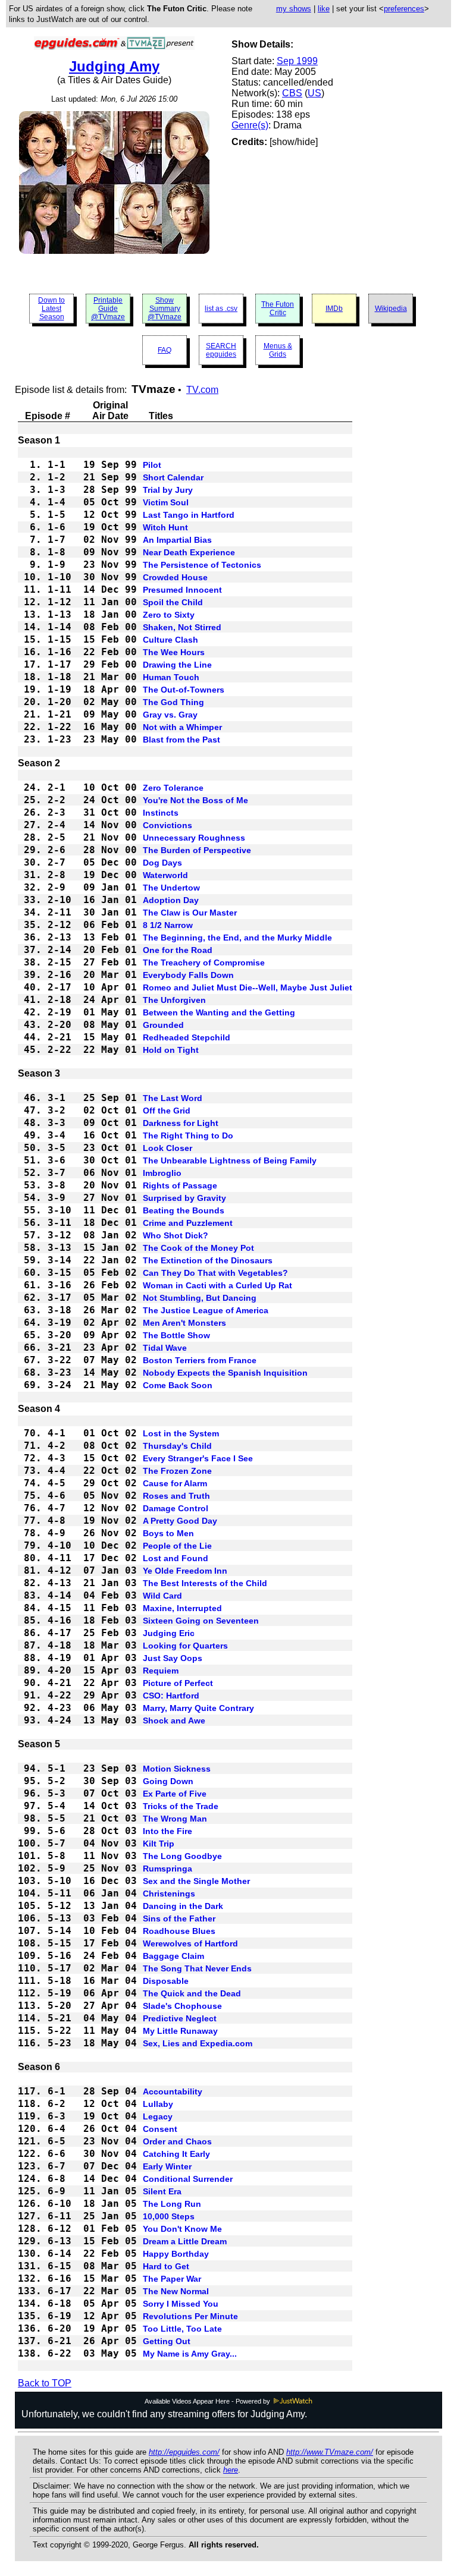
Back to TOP (45, 2383)
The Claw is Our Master (190, 913)
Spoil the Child (173, 602)
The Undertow (171, 888)
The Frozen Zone (177, 1471)
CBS (292, 93)
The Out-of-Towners (184, 690)
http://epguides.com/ (184, 2452)
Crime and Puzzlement (188, 1223)
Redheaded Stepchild (187, 1037)
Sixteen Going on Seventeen (201, 1621)
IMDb (334, 309)
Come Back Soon (178, 1385)
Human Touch (171, 677)
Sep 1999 (297, 61)
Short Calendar (173, 477)
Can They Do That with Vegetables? (215, 1273)
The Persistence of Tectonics (202, 565)
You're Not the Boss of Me (195, 800)
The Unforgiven (174, 1000)
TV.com (202, 390)
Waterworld (165, 875)
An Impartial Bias (177, 540)
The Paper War (172, 2279)
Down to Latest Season (51, 309)
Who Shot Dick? (176, 1235)
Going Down (168, 1781)
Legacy (158, 2116)
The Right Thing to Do (188, 1136)
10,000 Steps (169, 2216)
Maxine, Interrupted (182, 1608)
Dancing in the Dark (183, 1906)
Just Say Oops (173, 1658)
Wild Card (162, 1596)
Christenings (169, 1894)
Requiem (161, 1671)
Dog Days (162, 863)
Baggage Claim (173, 1956)
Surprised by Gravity (184, 1198)
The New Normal (176, 2291)
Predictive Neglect (180, 2018)
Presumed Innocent (182, 590)
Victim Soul (166, 502)
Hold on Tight (171, 1050)
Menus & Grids (278, 350)
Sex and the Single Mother (196, 1881)
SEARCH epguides (221, 350)
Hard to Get (166, 2266)
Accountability (173, 2091)
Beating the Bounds (184, 1210)
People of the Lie (177, 1546)
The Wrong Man (175, 1819)
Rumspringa (168, 1869)
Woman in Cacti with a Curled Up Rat (217, 1285)
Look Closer (168, 1148)
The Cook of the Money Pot (198, 1248)
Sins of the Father (179, 1918)
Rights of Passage (180, 1185)
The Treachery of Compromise (204, 963)
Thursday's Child (177, 1446)
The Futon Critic (278, 309)
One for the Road (178, 950)
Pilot (152, 465)
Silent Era (162, 2191)
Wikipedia (391, 309)
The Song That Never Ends (197, 1968)
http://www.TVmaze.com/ (330, 2452)
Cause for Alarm (175, 1483)
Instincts (161, 813)
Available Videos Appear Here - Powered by (208, 2401)
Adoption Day (171, 900)
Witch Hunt (165, 527)
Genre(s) (250, 125)
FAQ (165, 350)
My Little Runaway (180, 2031)
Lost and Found (176, 1558)
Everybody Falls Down (188, 975)
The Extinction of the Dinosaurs (208, 1260)
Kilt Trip (159, 1844)
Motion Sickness (177, 1769)
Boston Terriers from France (200, 1360)
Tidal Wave (165, 1348)
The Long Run (172, 2204)
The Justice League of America (206, 1310)
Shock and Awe (174, 1721)
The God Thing (173, 702)
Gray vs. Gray (170, 715)
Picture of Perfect (178, 1683)
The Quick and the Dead (192, 1993)
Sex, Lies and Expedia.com (198, 2043)
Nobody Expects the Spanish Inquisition (225, 1373)
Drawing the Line (177, 665)
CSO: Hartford (171, 1696)
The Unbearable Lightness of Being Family (230, 1160)
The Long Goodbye (182, 1856)
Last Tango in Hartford (189, 515)
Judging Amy (114, 66)
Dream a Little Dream (185, 2241)
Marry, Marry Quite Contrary (198, 1708)
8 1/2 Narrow (168, 925)
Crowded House (175, 577)
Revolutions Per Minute (190, 2316)
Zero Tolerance (173, 788)
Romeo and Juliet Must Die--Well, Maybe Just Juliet (248, 987)
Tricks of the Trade (181, 1806)
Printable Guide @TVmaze (108, 309)
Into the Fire (168, 1831)
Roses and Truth (176, 1496)
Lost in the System (181, 1433)
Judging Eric (169, 1633)
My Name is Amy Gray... (190, 2354)
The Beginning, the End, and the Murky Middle (237, 938)
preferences (404, 9)
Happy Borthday (176, 2254)
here (231, 2470)
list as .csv (221, 309)
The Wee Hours (174, 652)
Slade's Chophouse (182, 2006)
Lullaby (158, 2104)
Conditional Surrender (188, 2179)
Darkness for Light (181, 1123)
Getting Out (167, 2341)
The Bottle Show (176, 1335)
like (324, 9)
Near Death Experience (189, 552)
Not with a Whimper (182, 727)
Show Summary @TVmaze (165, 309)
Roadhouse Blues (179, 1931)
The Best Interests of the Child (205, 1583)
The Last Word (173, 1098)
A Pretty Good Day (180, 1521)
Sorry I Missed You (181, 2304)
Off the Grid (167, 1111)
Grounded (163, 1025)
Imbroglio (162, 1173)
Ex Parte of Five (175, 1794)
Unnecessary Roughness (194, 838)
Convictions (168, 825)
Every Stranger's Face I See (198, 1458)
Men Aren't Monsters (184, 1323)
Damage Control (176, 1508)
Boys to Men (168, 1533)
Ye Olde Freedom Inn (185, 1571)
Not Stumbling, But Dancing (200, 1298)
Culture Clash (170, 640)
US (314, 93)
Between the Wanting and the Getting (219, 1012)
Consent (160, 2129)
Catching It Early (176, 2154)
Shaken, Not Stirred (182, 627)
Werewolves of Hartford (190, 1943)
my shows (294, 9)
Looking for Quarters (185, 1646)
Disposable (166, 1981)
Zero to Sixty (169, 615)
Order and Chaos (177, 2141)
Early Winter (167, 2166)
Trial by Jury (168, 490)
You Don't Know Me (182, 2229)
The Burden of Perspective (197, 850)
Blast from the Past (181, 740)
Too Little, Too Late (182, 2329)
